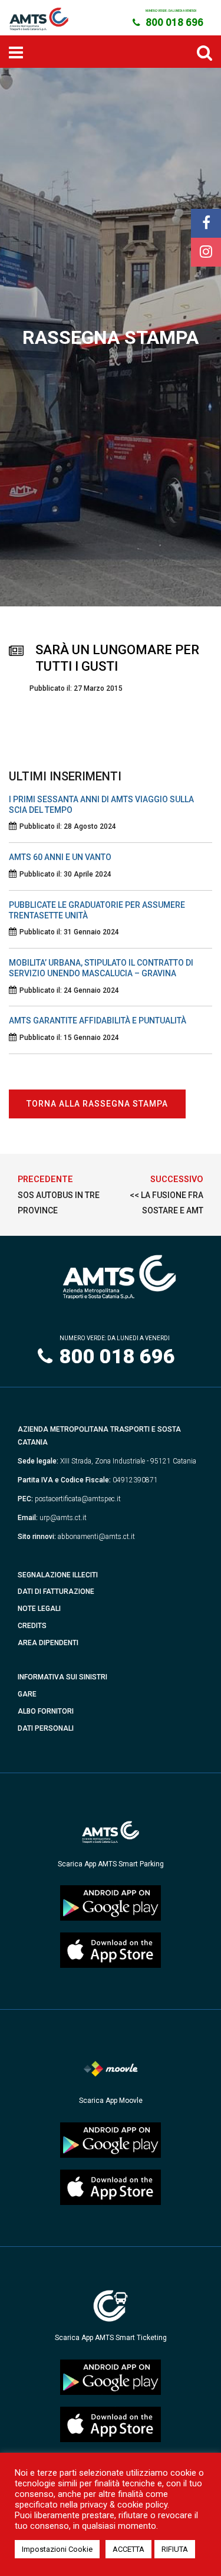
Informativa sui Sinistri (62, 1677)
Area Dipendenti (48, 1643)
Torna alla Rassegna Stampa (97, 1104)
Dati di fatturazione (56, 1591)
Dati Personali (46, 1728)
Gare (27, 1694)
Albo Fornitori (46, 1711)
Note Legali (39, 1609)
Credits (32, 1626)
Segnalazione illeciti (58, 1575)
